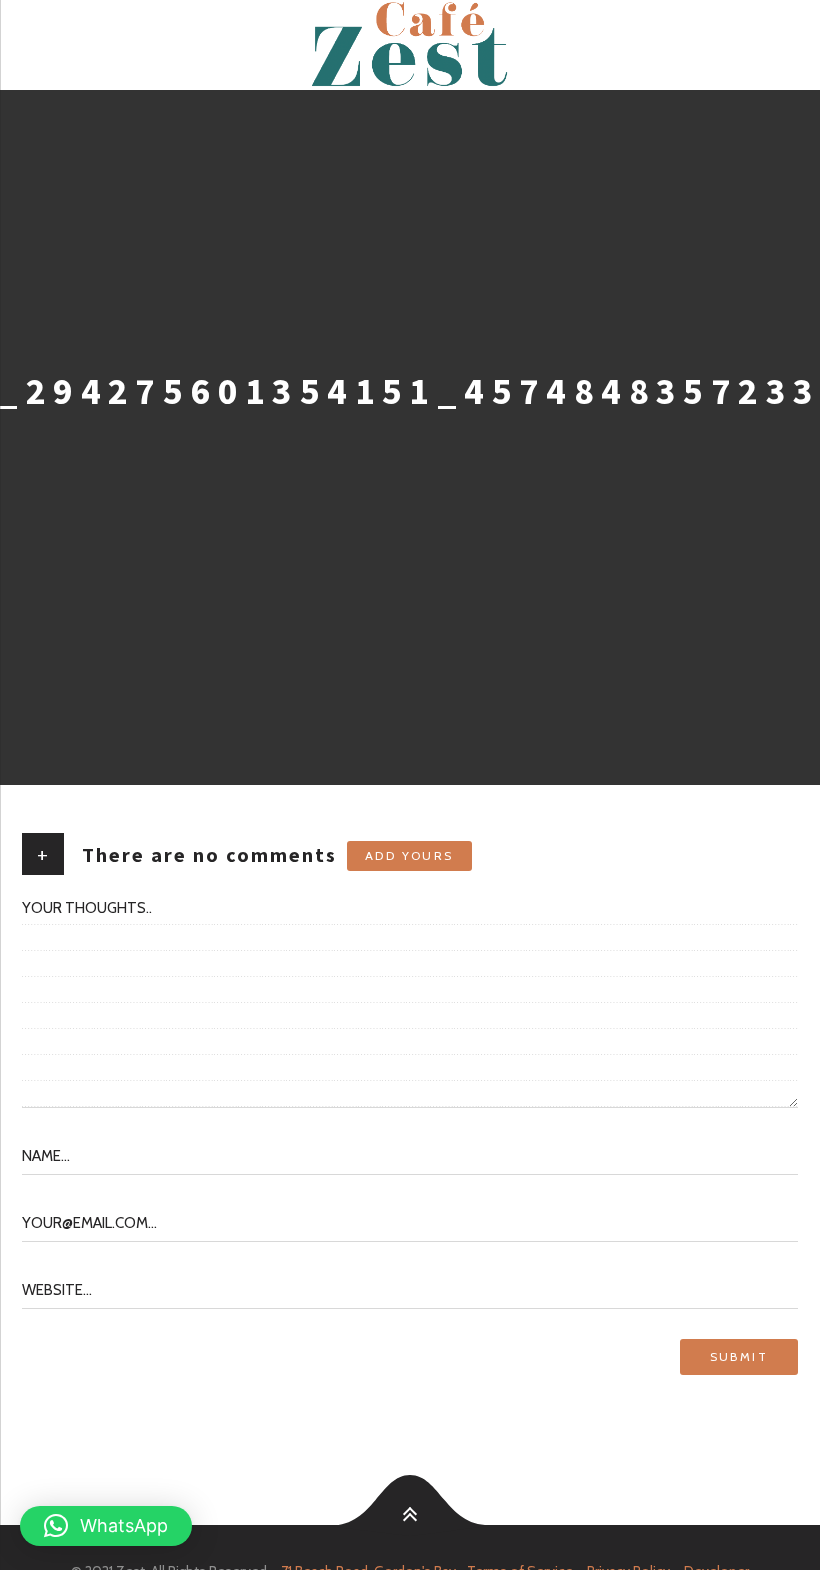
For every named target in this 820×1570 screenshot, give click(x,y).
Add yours (409, 855)
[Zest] (410, 45)
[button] (106, 1526)
